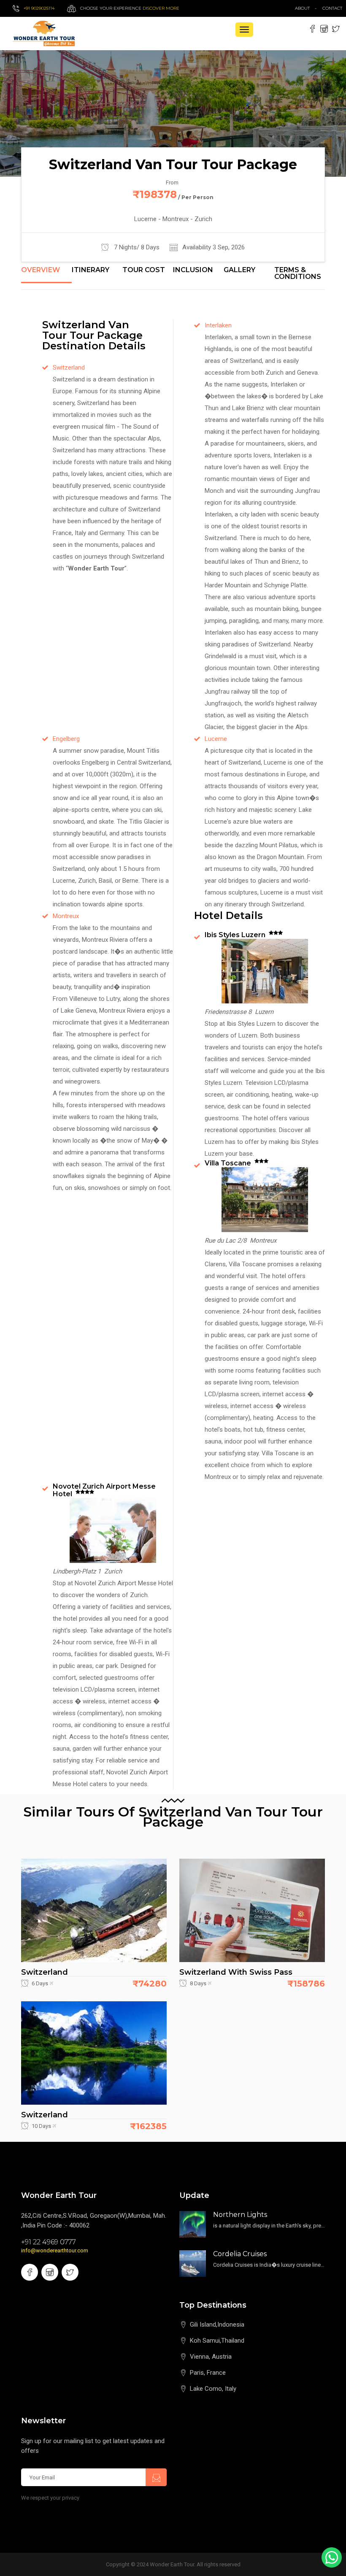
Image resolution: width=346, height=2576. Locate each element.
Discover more (161, 8)
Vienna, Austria (211, 2357)
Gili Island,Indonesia (217, 2325)
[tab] (46, 275)
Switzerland (69, 368)
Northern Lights (240, 2215)
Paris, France (208, 2373)
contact (334, 8)
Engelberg (66, 739)
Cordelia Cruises (240, 2254)
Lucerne (216, 739)
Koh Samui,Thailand (217, 2341)
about (302, 8)
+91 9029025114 (39, 8)
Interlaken (218, 325)
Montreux (66, 916)
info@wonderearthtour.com (55, 2250)
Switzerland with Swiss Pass (236, 1972)
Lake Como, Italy (213, 2389)
